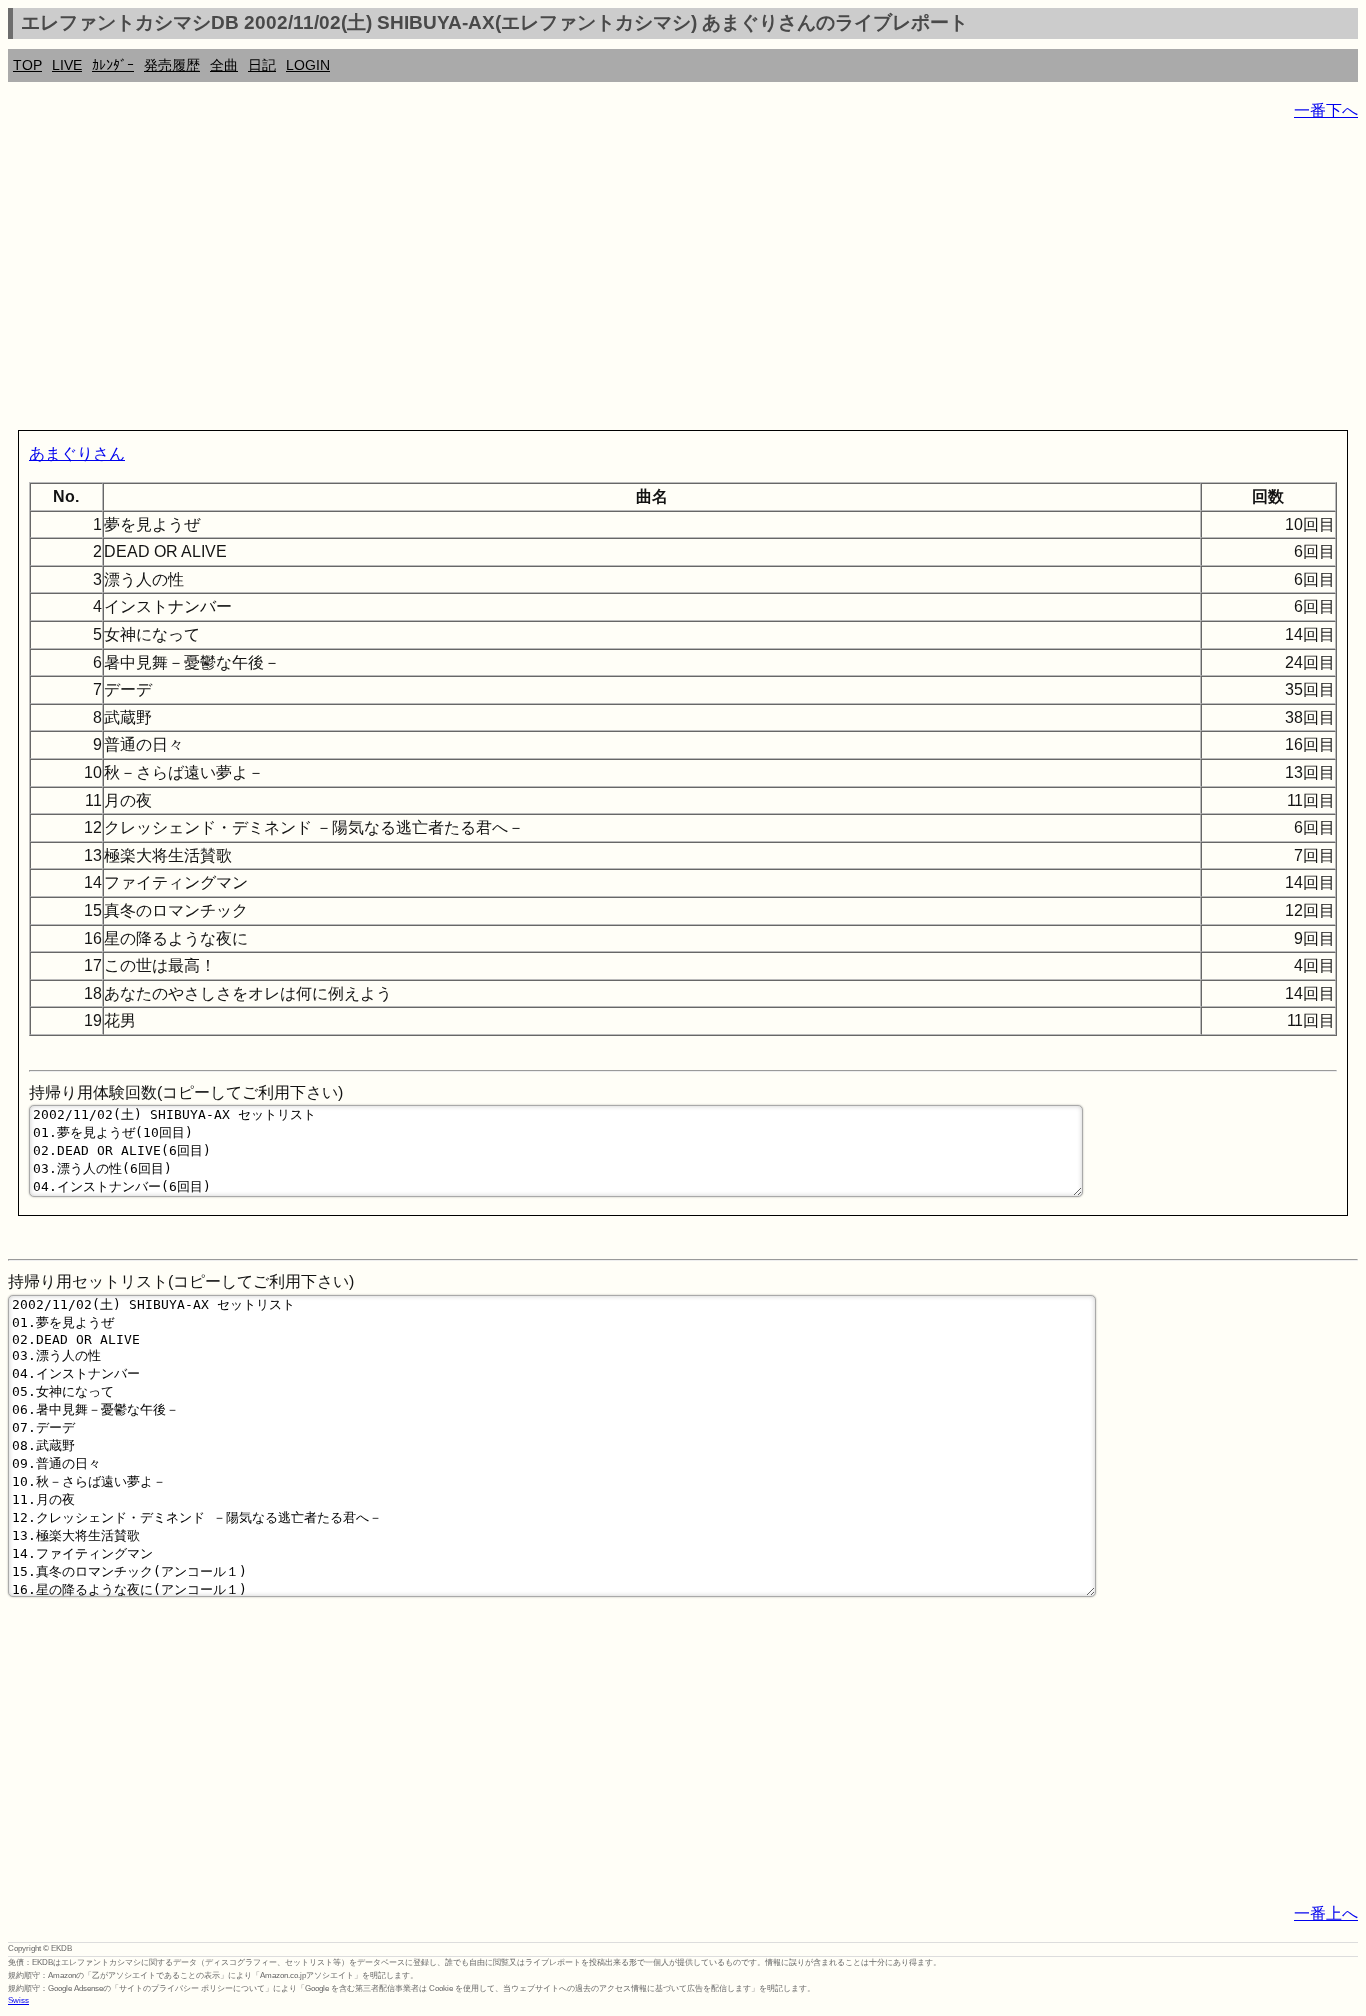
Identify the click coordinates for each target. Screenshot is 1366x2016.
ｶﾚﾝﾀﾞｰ (113, 65)
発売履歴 (172, 65)
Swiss (18, 2000)
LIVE (67, 65)
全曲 (224, 65)
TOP (27, 65)
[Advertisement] (608, 280)
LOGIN (308, 65)
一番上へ (1326, 1913)
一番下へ (1326, 110)
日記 (262, 65)
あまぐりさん (77, 453)
